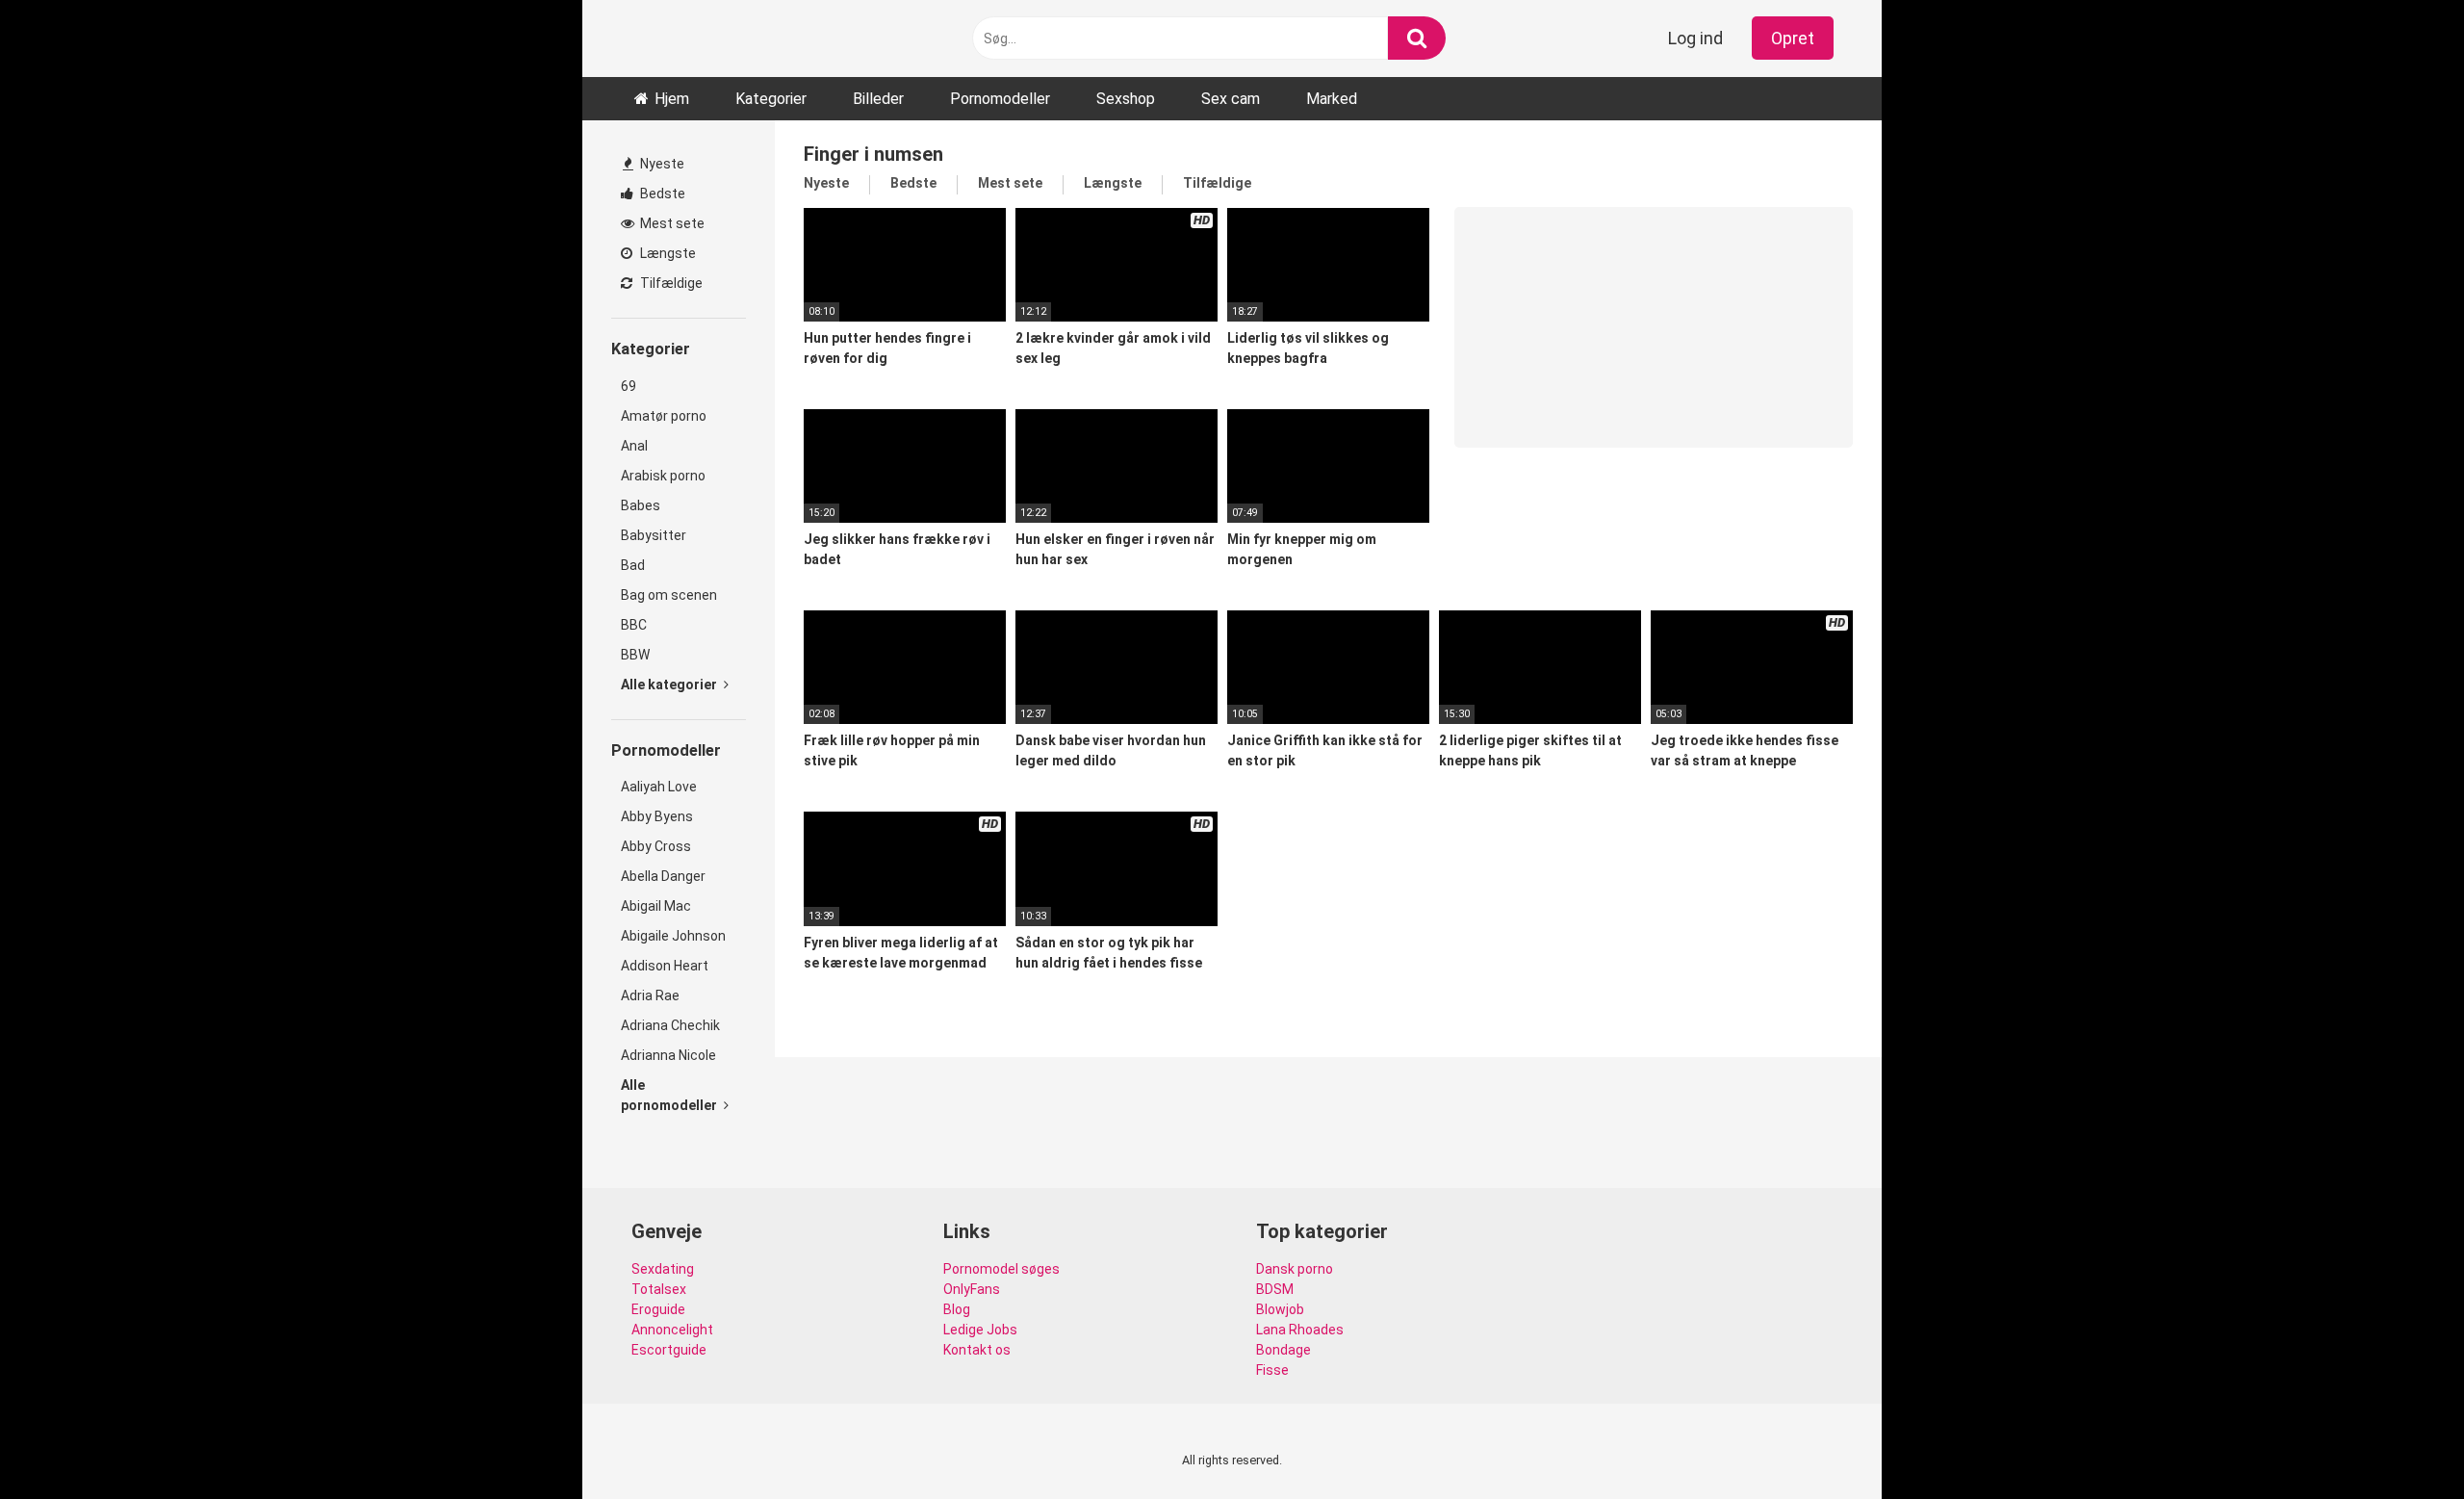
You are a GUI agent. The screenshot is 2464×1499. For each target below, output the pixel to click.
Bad (633, 565)
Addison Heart (665, 966)
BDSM (1275, 1289)
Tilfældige (670, 283)
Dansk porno (1295, 1269)
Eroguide (658, 1309)
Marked (1332, 99)
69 (629, 386)
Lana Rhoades (1300, 1330)
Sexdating (663, 1269)
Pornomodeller (1000, 99)
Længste (667, 253)
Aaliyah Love (659, 787)
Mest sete (671, 223)
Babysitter (654, 535)
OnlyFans (972, 1289)
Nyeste (661, 164)
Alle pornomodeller (670, 1095)
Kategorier (771, 99)
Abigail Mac (656, 906)
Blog (957, 1309)
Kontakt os (977, 1350)
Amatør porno (664, 416)
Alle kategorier (670, 685)
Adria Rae (650, 995)
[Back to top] (2400, 1441)
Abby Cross (656, 846)
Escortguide (669, 1350)
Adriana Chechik (670, 1025)
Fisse (1272, 1370)
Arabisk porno (663, 476)
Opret (1793, 38)
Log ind (1695, 38)
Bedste (661, 194)
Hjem (672, 99)
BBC (634, 625)
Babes (641, 505)
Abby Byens (657, 816)
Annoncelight (672, 1330)
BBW (635, 655)
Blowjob (1280, 1309)
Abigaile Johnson (673, 936)
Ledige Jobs (980, 1330)
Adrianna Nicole (668, 1055)
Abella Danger (663, 876)
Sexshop (1126, 99)
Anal (634, 446)
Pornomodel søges (1001, 1269)
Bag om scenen (669, 595)
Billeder (878, 99)
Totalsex (659, 1289)
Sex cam (1231, 99)
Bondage (1283, 1350)
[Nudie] (679, 38)
